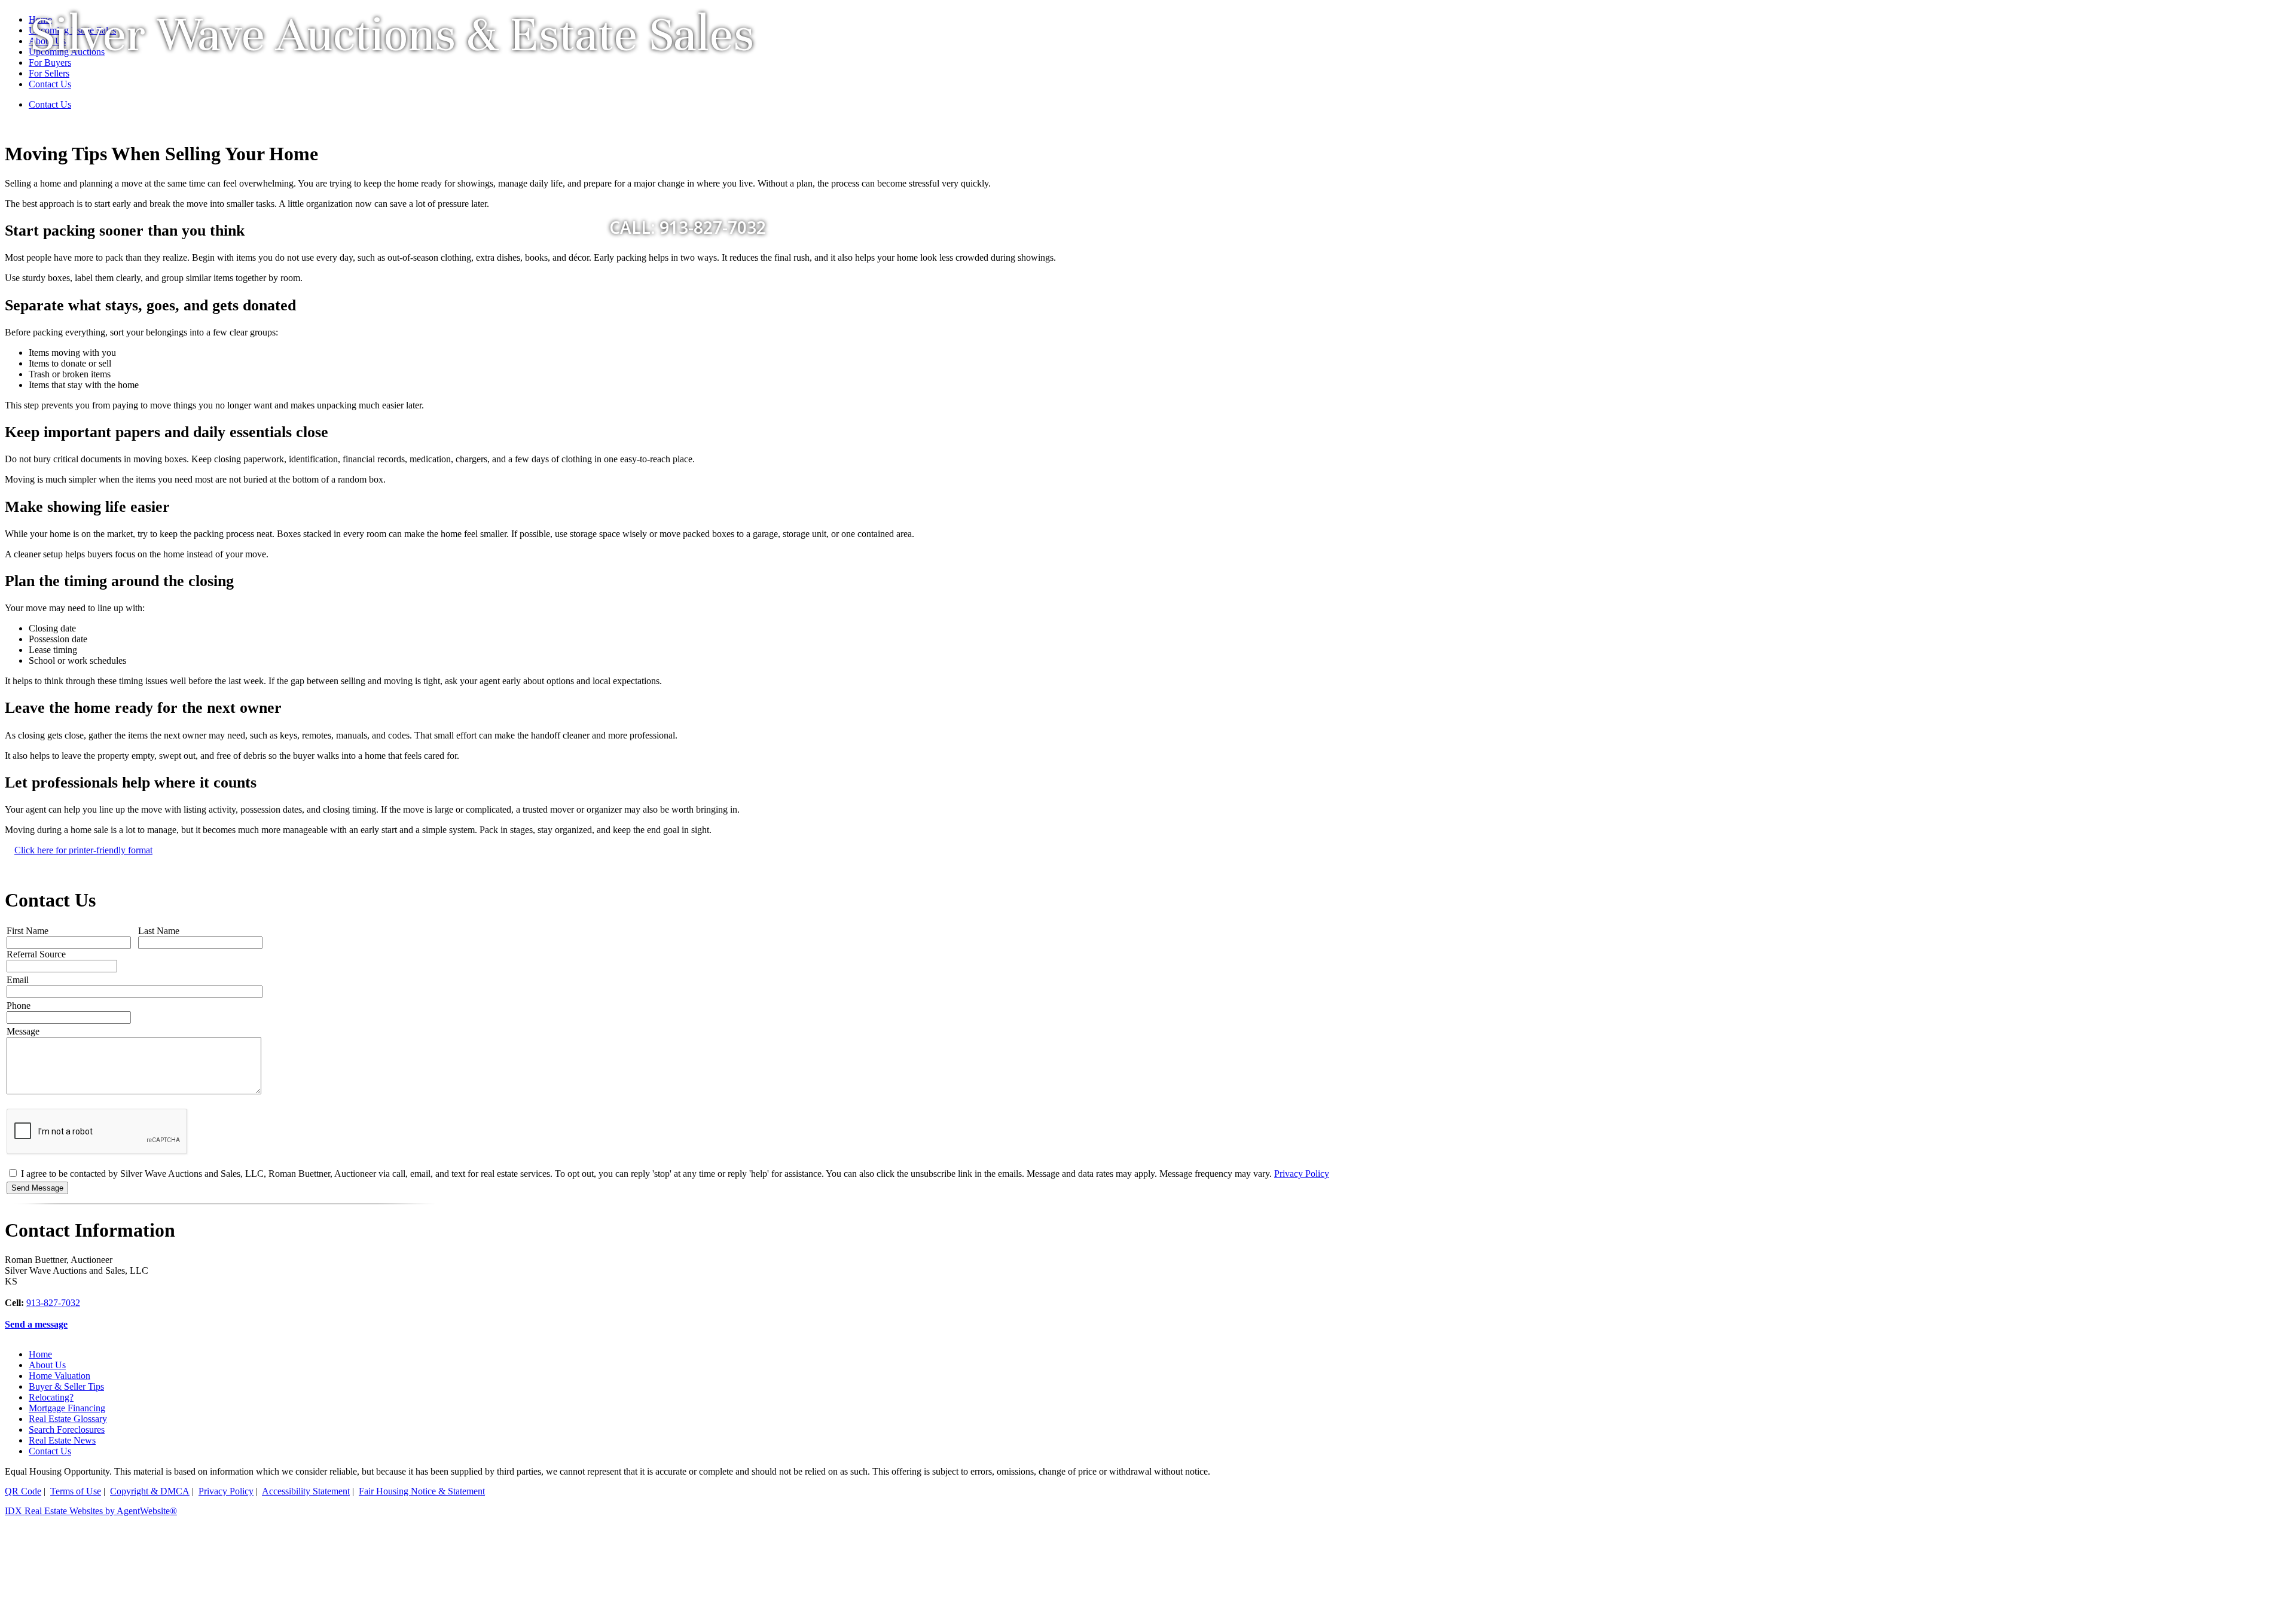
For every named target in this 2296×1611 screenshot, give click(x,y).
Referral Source (36, 954)
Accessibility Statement (306, 1491)
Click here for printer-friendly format (83, 850)
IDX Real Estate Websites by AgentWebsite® (91, 1511)
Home (40, 1354)
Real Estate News (62, 1440)
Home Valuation (59, 1376)
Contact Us (50, 1451)
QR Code (23, 1491)
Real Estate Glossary (68, 1419)
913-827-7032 (53, 1303)
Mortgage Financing (67, 1408)
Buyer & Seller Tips (66, 1386)
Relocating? (51, 1397)
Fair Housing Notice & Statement (422, 1491)
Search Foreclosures (67, 1430)
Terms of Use (76, 1491)
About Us (47, 1365)
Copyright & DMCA (150, 1491)
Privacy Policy (1302, 1174)
